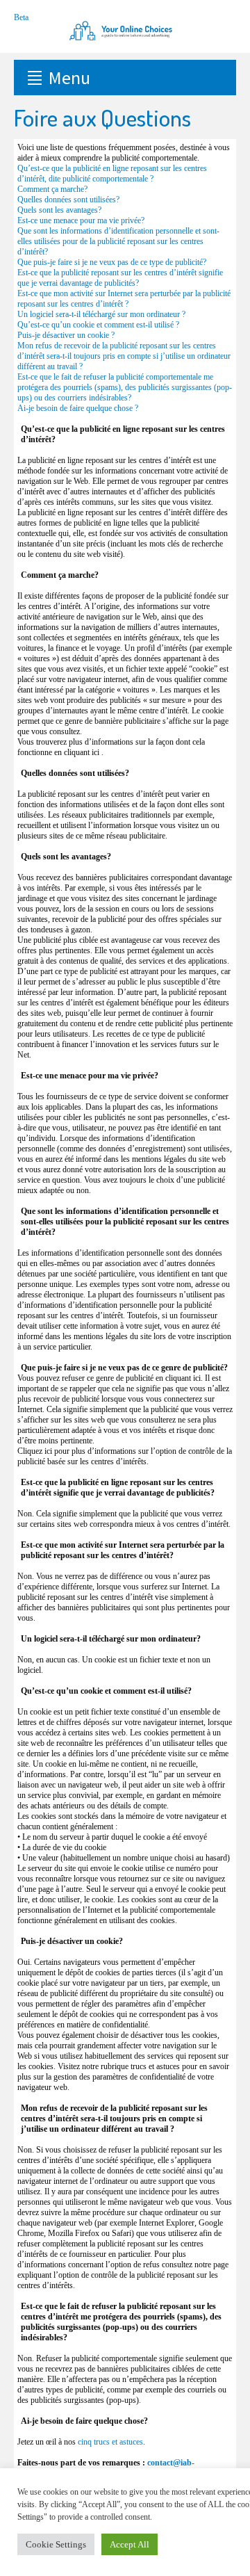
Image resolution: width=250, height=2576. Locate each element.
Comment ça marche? (52, 189)
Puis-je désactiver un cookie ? (66, 335)
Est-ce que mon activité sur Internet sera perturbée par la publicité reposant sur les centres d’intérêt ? (124, 299)
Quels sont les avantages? (59, 210)
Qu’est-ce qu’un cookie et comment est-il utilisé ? (98, 325)
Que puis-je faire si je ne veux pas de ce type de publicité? (112, 262)
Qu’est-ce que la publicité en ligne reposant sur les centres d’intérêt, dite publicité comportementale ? (112, 173)
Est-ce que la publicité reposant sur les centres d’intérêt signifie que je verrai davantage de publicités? (120, 278)
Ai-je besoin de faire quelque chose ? (78, 408)
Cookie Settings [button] (56, 2544)
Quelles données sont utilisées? (68, 200)
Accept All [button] (130, 2544)
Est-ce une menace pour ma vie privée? (81, 220)
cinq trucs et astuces (110, 2442)
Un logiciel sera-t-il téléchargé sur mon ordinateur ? (101, 314)
